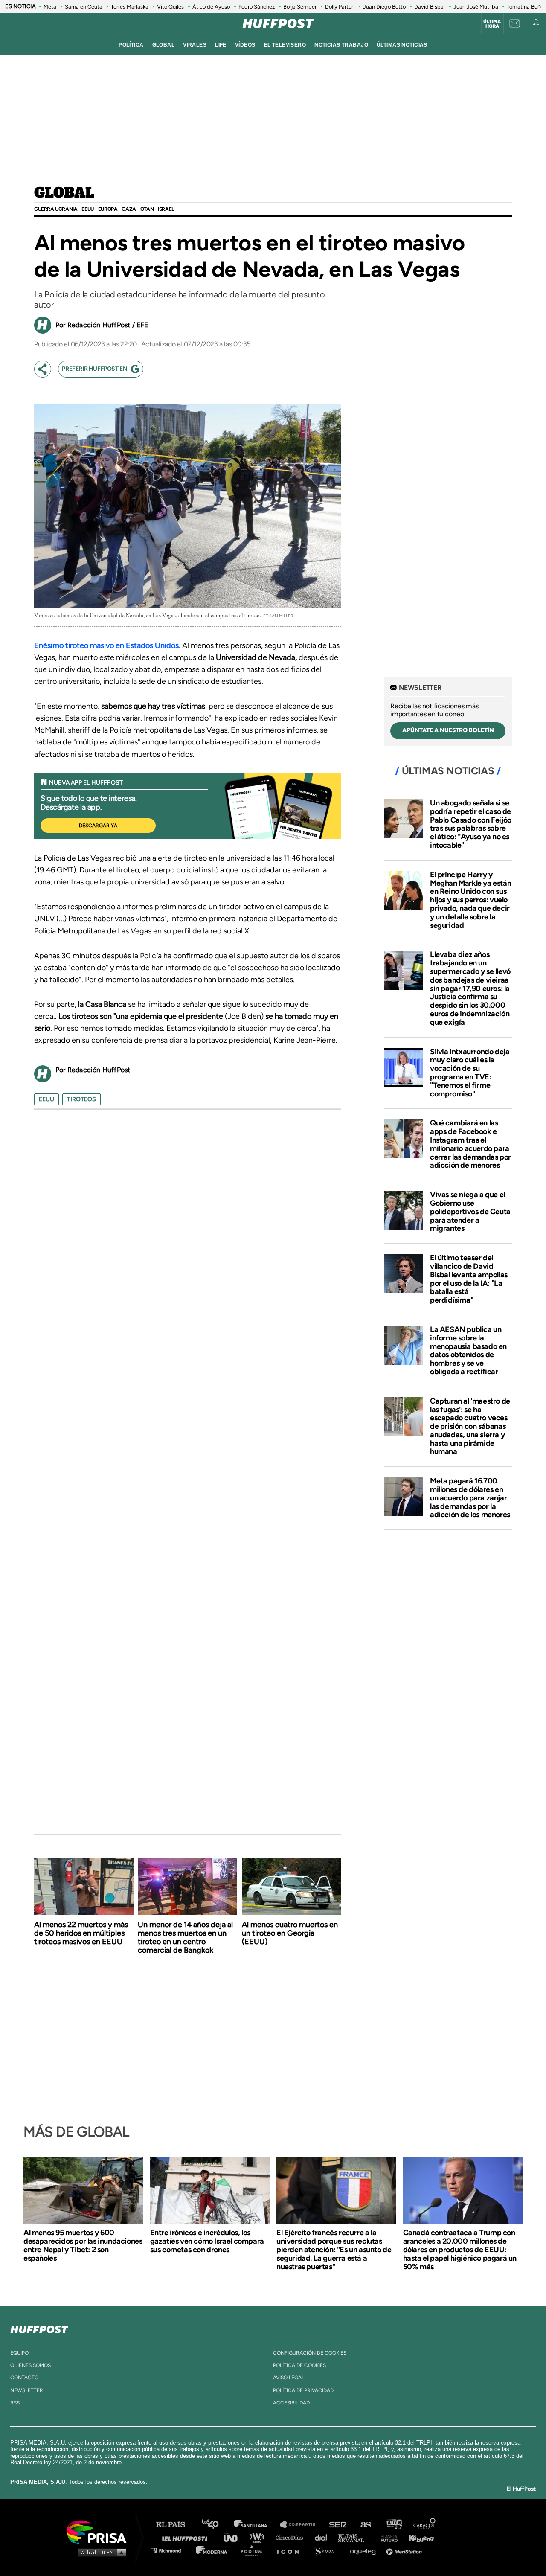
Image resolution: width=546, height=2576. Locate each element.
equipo (19, 2353)
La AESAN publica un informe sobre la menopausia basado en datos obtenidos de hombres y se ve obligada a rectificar (468, 1351)
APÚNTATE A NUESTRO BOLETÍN (448, 730)
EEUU (87, 209)
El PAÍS (176, 2525)
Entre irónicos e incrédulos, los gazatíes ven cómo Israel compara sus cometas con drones (207, 2241)
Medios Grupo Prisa (100, 2552)
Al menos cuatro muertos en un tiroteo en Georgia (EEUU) (290, 1933)
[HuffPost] (39, 2328)
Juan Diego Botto (384, 7)
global (164, 45)
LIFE (221, 45)
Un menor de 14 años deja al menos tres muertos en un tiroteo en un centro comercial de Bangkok (185, 1937)
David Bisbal (430, 7)
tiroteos (81, 1099)
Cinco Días (291, 2537)
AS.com (365, 2525)
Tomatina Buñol (526, 7)
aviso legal (289, 2378)
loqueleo (364, 2550)
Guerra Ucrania (56, 209)
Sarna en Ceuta (84, 7)
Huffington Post (187, 2537)
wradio (259, 2537)
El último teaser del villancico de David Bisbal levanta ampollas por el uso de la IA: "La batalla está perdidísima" (469, 1279)
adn (394, 2525)
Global (64, 193)
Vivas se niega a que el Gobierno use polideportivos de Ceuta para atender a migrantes (470, 1211)
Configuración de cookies (310, 2353)
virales (195, 45)
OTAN (147, 209)
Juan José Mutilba (476, 7)
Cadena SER (338, 2525)
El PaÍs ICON (291, 2550)
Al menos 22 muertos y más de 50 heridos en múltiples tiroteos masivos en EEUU (81, 1933)
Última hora (492, 24)
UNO (234, 2537)
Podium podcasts (254, 2550)
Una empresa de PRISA (100, 2531)
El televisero (285, 45)
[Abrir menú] (10, 23)
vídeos (245, 45)
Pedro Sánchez (257, 7)
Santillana (256, 2525)
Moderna (212, 2550)
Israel (166, 209)
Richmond (170, 2550)
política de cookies (299, 2365)
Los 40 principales (216, 2525)
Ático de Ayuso (211, 7)
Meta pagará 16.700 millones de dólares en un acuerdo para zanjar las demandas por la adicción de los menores (470, 1498)
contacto (24, 2378)
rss (15, 2403)
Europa (108, 209)
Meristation (405, 2550)
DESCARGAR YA (98, 826)
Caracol (425, 2525)
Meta (50, 7)
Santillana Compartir (302, 2525)
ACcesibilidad (291, 2403)
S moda (327, 2550)
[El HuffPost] (278, 23)
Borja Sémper (300, 7)
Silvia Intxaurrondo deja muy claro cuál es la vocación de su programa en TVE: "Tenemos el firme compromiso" (470, 1073)
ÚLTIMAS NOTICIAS (402, 45)
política (131, 45)
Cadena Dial (324, 2537)
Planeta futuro (386, 2537)
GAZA (129, 209)
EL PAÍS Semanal (355, 2537)
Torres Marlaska (130, 7)
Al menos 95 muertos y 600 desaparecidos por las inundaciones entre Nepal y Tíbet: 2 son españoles (83, 2245)
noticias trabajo (341, 45)
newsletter (27, 2390)
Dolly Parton (340, 7)
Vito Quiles (170, 7)
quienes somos (30, 2365)
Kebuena (417, 2537)
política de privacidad (303, 2390)
